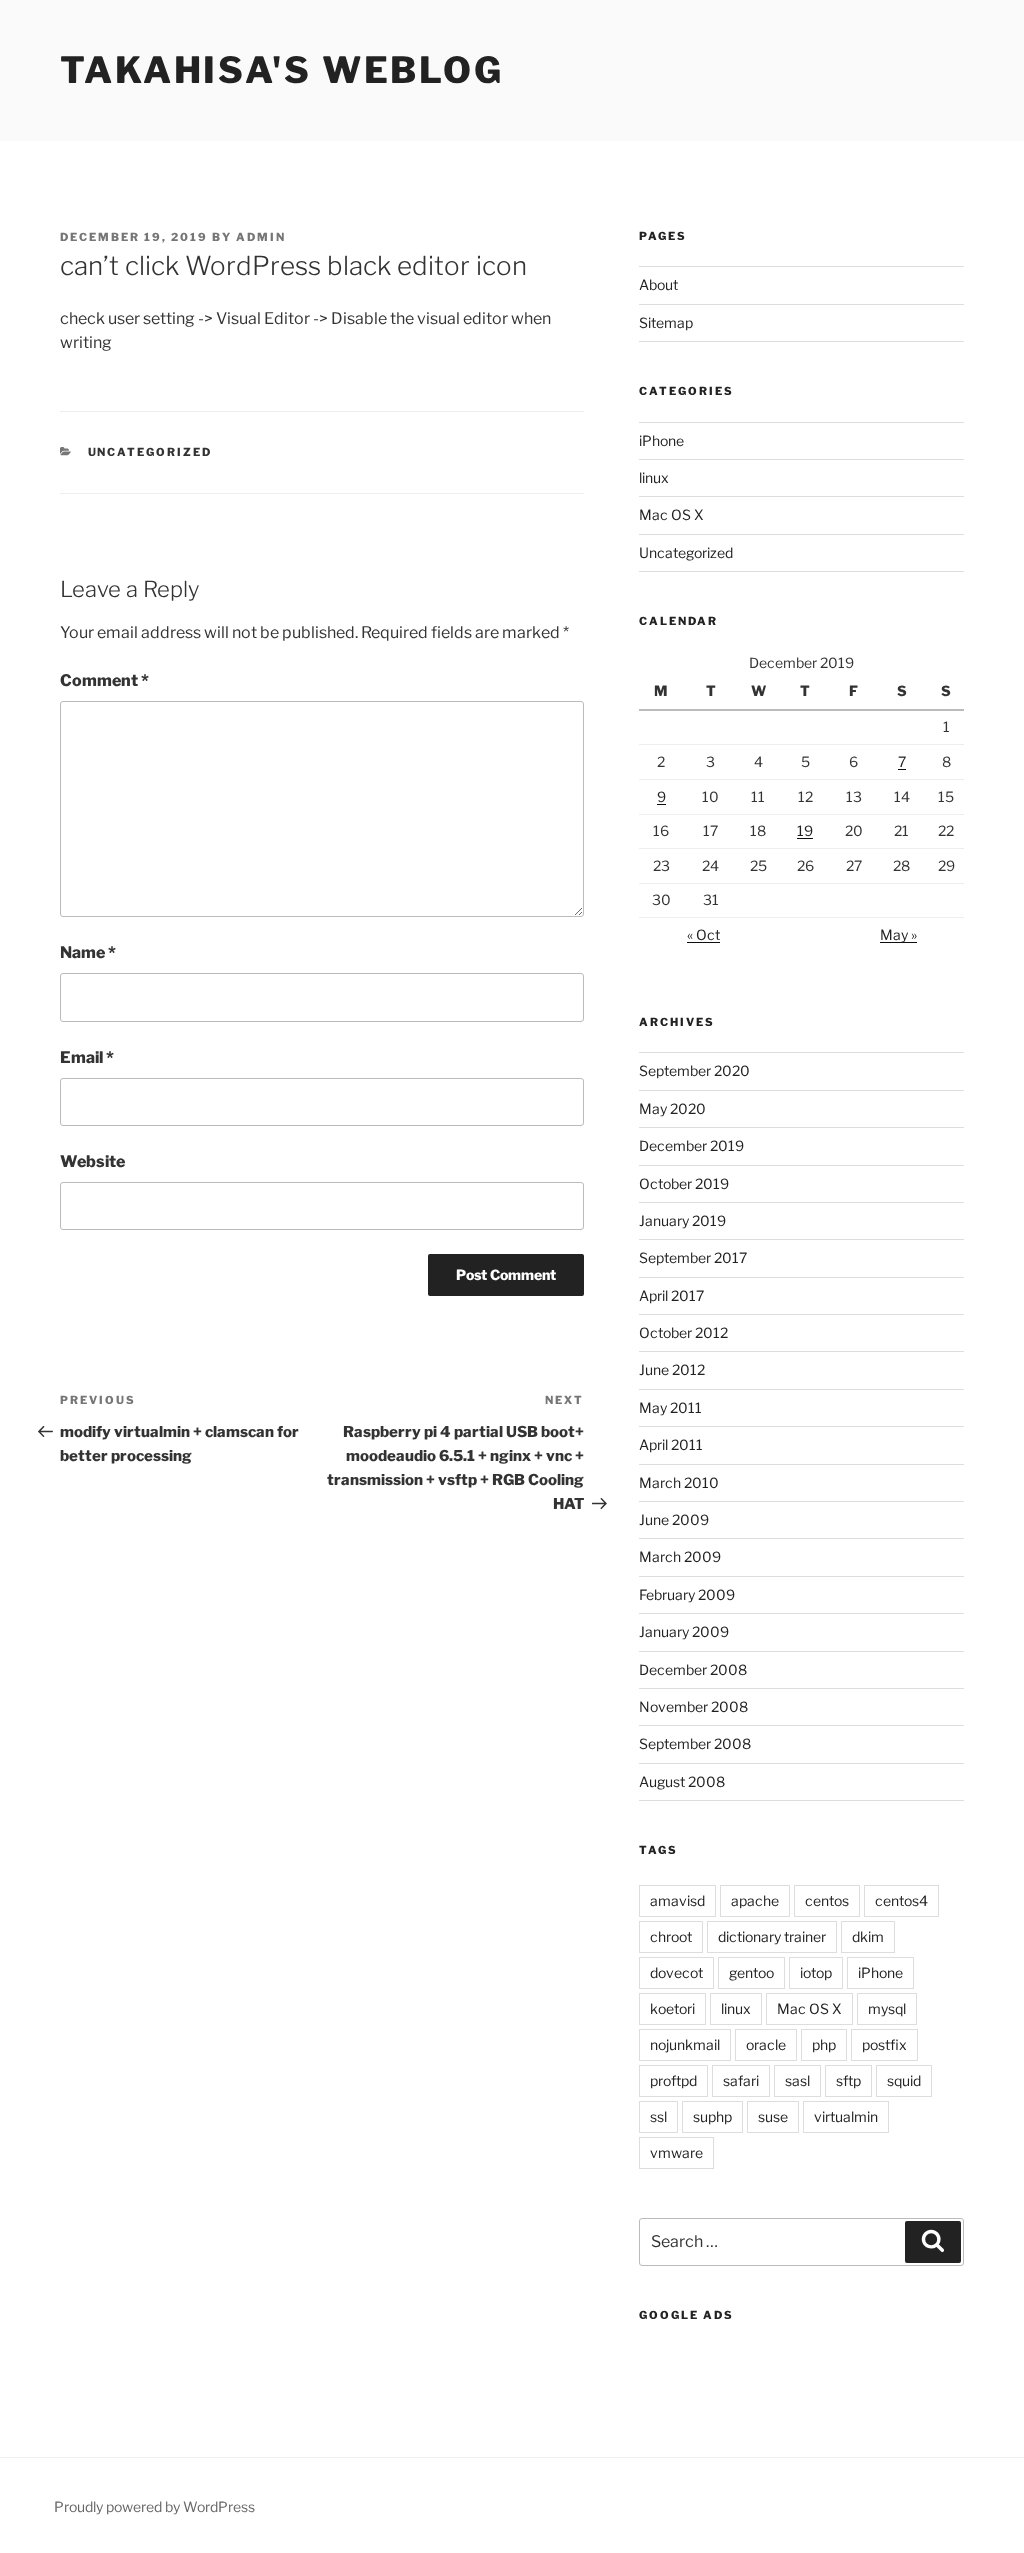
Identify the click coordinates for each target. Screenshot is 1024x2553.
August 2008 (682, 1781)
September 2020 (694, 1070)
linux (654, 477)
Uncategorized (150, 452)
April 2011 (671, 1444)
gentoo (751, 1972)
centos (827, 1900)
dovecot (676, 1972)
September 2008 (695, 1743)
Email (87, 1057)
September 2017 (693, 1257)
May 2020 (672, 1108)
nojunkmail (685, 2044)
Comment (104, 680)
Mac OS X (671, 514)
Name (88, 952)
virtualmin (846, 2116)
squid (904, 2080)
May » (898, 934)
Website (92, 1161)
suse (773, 2116)
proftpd (673, 2080)
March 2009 (680, 1556)
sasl (797, 2080)
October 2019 (684, 1183)
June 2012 (672, 1369)
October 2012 (683, 1332)
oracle (766, 2044)
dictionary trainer (772, 1936)
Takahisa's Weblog (282, 70)
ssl (658, 2116)
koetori (672, 2008)
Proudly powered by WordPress (154, 2506)
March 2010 (679, 1482)
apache (755, 1900)
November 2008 (693, 1706)
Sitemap (666, 322)
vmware (676, 2152)
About (658, 284)
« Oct (703, 934)
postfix (884, 2044)
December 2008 (693, 1669)
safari (741, 2080)
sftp (848, 2080)
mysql (887, 2008)
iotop (816, 1972)
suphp (712, 2116)
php (824, 2044)
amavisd (677, 1900)
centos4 (901, 1900)
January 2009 (684, 1631)
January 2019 (682, 1220)
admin (261, 237)
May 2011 (670, 1407)
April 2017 (671, 1295)
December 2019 (691, 1145)
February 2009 (687, 1594)
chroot (671, 1936)
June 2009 (674, 1519)
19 (805, 830)
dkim (868, 1936)
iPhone (661, 440)
